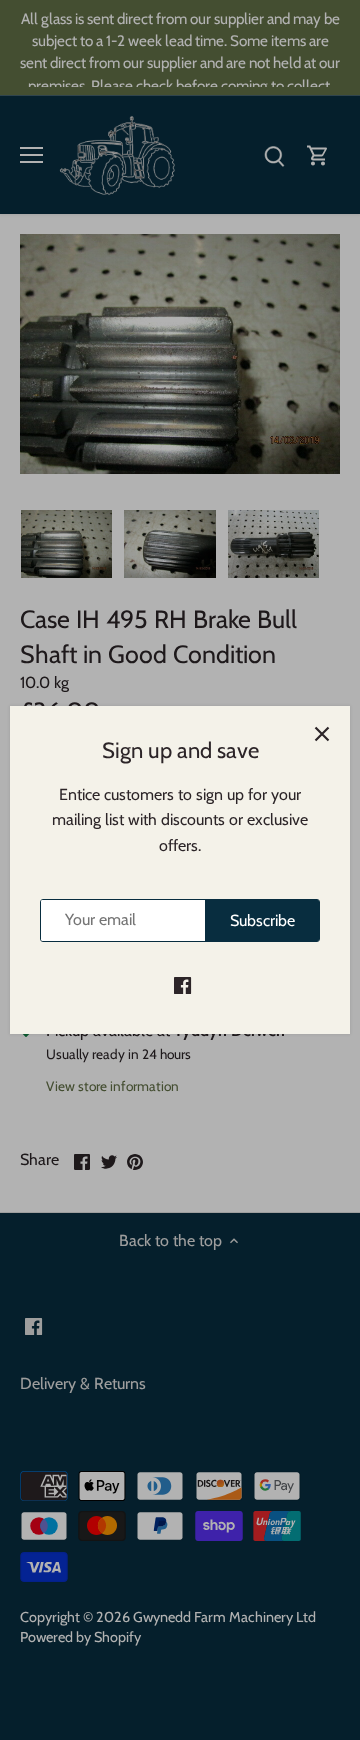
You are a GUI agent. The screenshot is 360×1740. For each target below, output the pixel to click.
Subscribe (262, 920)
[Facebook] (182, 985)
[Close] (322, 734)
